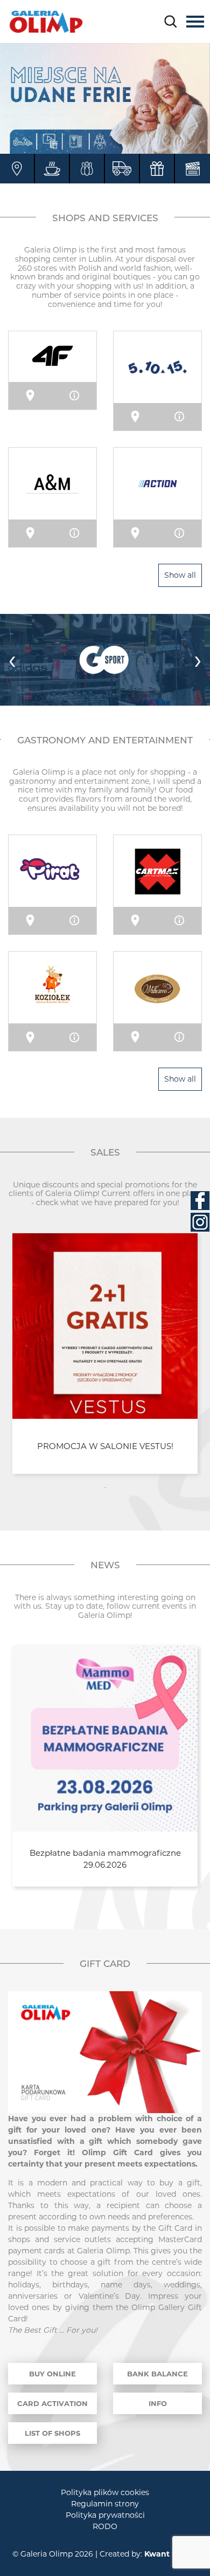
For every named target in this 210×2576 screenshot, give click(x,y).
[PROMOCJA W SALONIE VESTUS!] (105, 1326)
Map (37, 395)
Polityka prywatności (105, 2515)
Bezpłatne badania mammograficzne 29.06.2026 (105, 1859)
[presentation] (12, 660)
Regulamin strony (105, 2504)
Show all (180, 575)
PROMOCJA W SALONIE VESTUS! (105, 1446)
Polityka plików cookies (105, 2492)
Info (80, 395)
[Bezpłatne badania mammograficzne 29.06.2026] (105, 1739)
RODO (105, 2526)
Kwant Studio (171, 2554)
